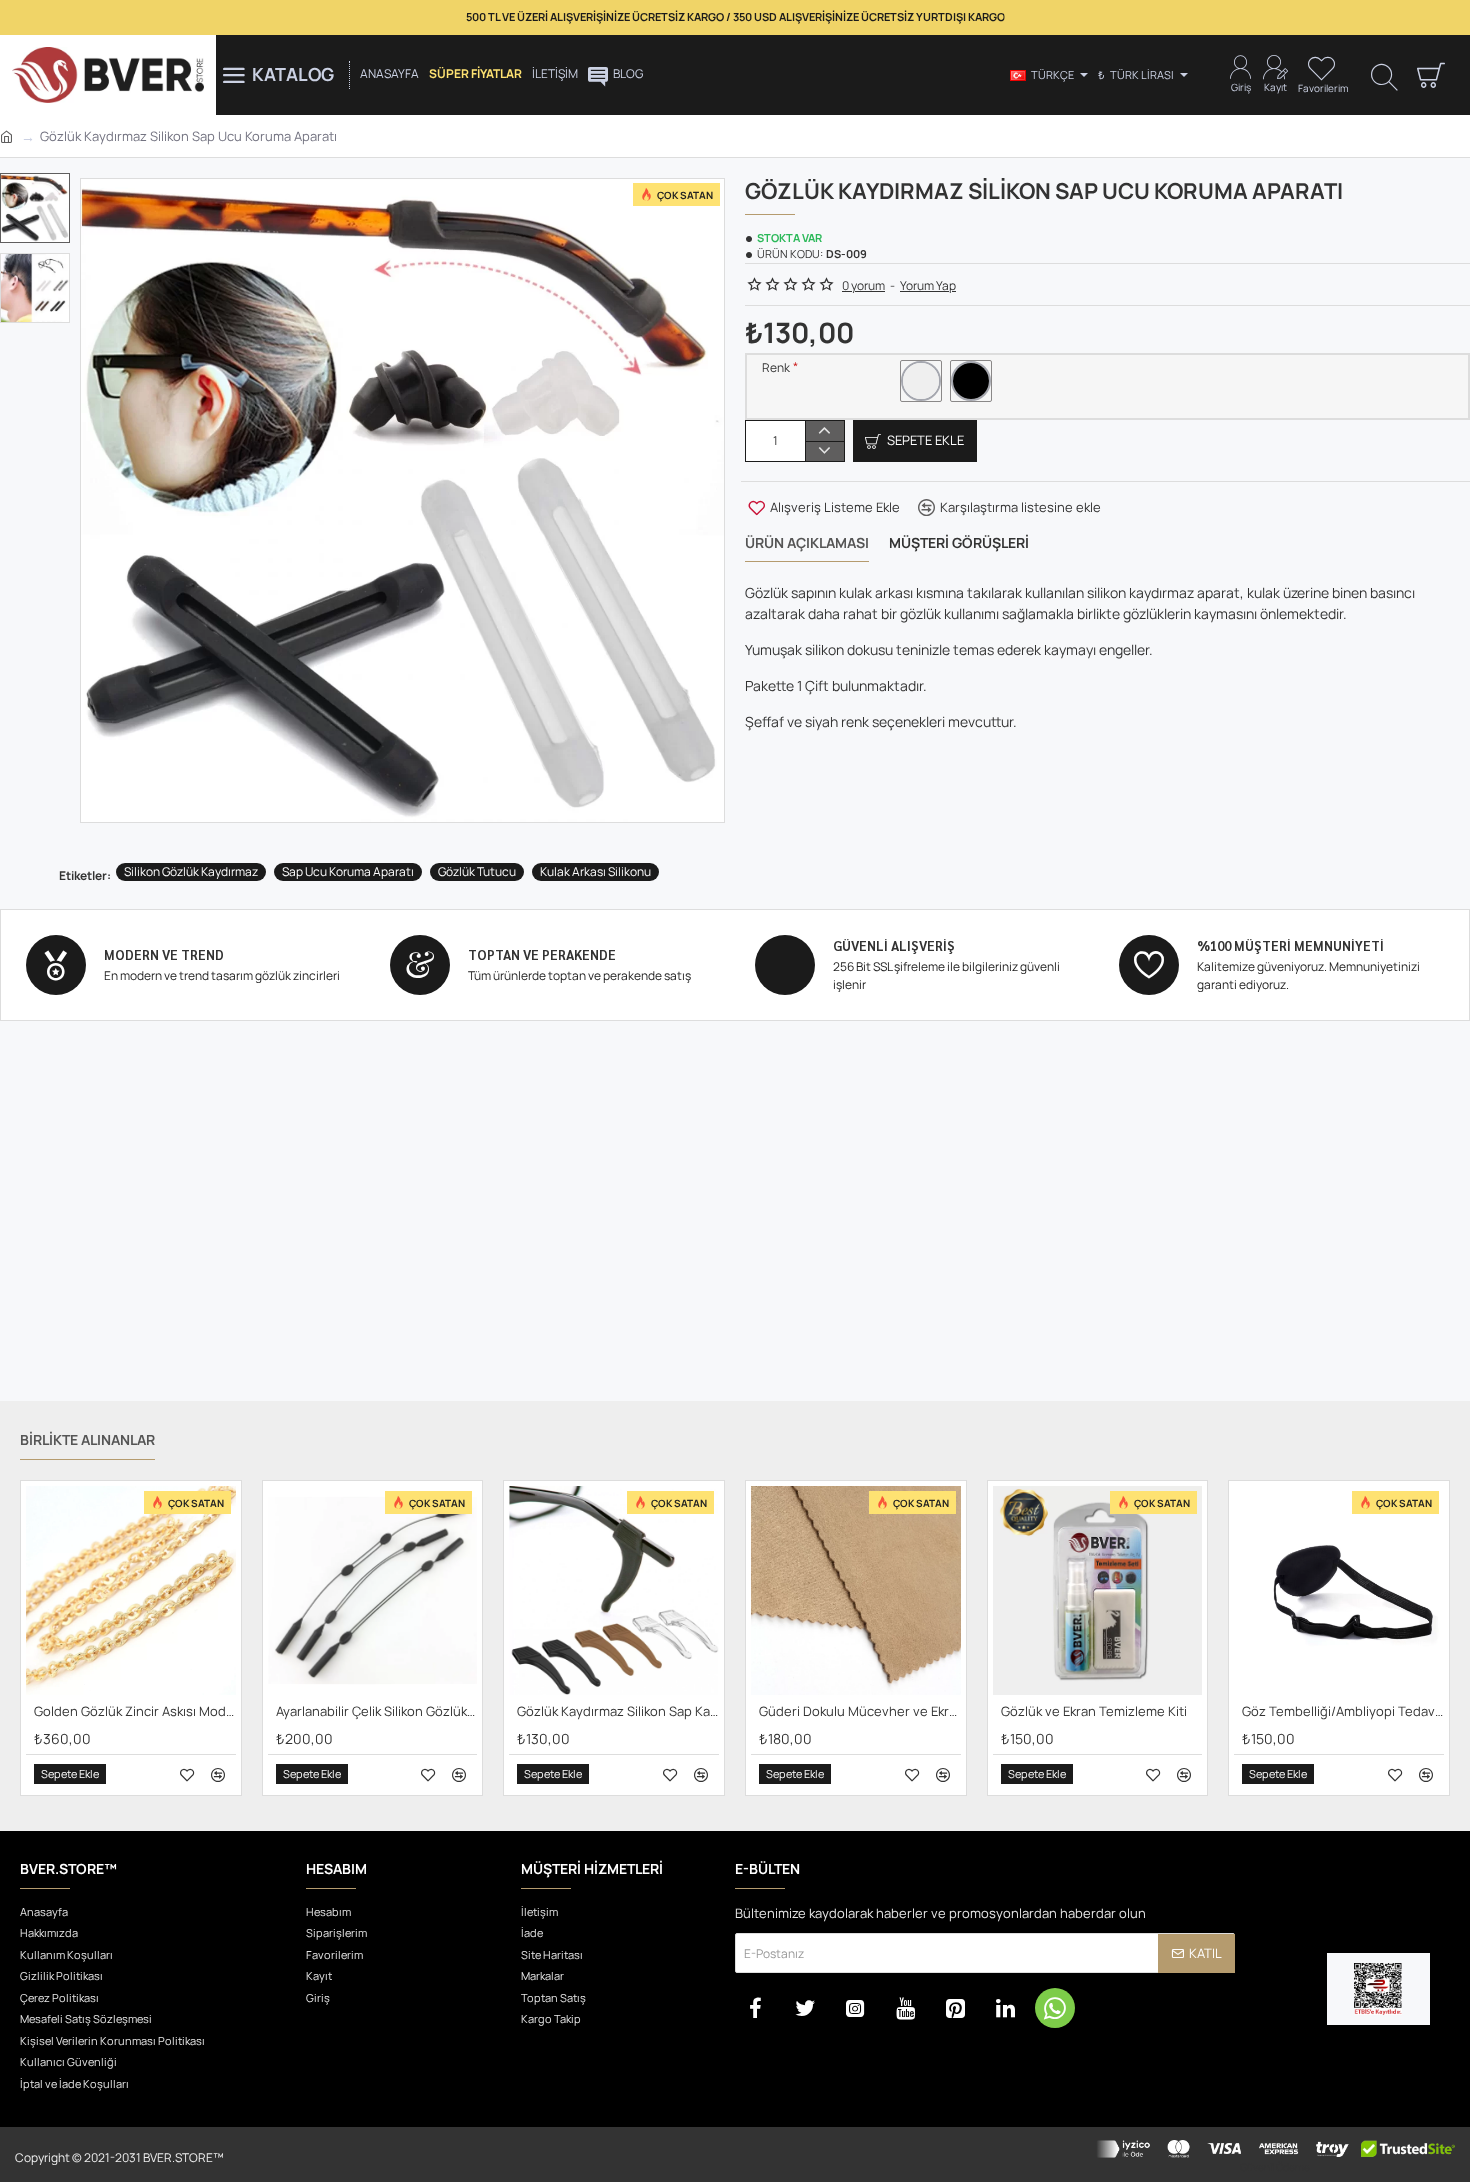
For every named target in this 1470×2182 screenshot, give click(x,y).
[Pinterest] (955, 2008)
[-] (824, 451)
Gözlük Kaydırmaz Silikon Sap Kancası (618, 1711)
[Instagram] (855, 2008)
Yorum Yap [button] (928, 285)
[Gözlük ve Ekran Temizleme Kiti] (1098, 1591)
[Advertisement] (735, 1236)
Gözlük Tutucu (477, 871)
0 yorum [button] (863, 285)
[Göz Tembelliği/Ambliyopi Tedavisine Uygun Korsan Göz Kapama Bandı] (1339, 1591)
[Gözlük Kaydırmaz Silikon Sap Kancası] (614, 1591)
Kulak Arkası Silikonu (595, 871)
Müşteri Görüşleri (959, 543)
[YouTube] (905, 2008)
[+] (824, 431)
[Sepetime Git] (1430, 75)
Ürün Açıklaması (807, 543)
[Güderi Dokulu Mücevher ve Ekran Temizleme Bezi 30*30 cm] (856, 1591)
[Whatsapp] (1055, 2008)
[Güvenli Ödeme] (1275, 2155)
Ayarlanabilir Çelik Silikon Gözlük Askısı (377, 1711)
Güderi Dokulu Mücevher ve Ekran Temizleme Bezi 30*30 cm (860, 1711)
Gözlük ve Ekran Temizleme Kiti (1094, 1711)
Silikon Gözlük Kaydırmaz (191, 871)
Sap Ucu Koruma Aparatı (348, 871)
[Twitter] (805, 2008)
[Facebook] (755, 2008)
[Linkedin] (1005, 2008)
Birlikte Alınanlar (87, 1440)
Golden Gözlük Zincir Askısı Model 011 (135, 1711)
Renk (776, 368)
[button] (40, 188)
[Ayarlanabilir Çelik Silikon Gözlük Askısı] (373, 1591)
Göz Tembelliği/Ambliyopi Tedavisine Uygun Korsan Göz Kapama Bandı (1343, 1711)
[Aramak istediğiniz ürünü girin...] (1384, 75)
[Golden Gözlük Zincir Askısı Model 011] (131, 1591)
